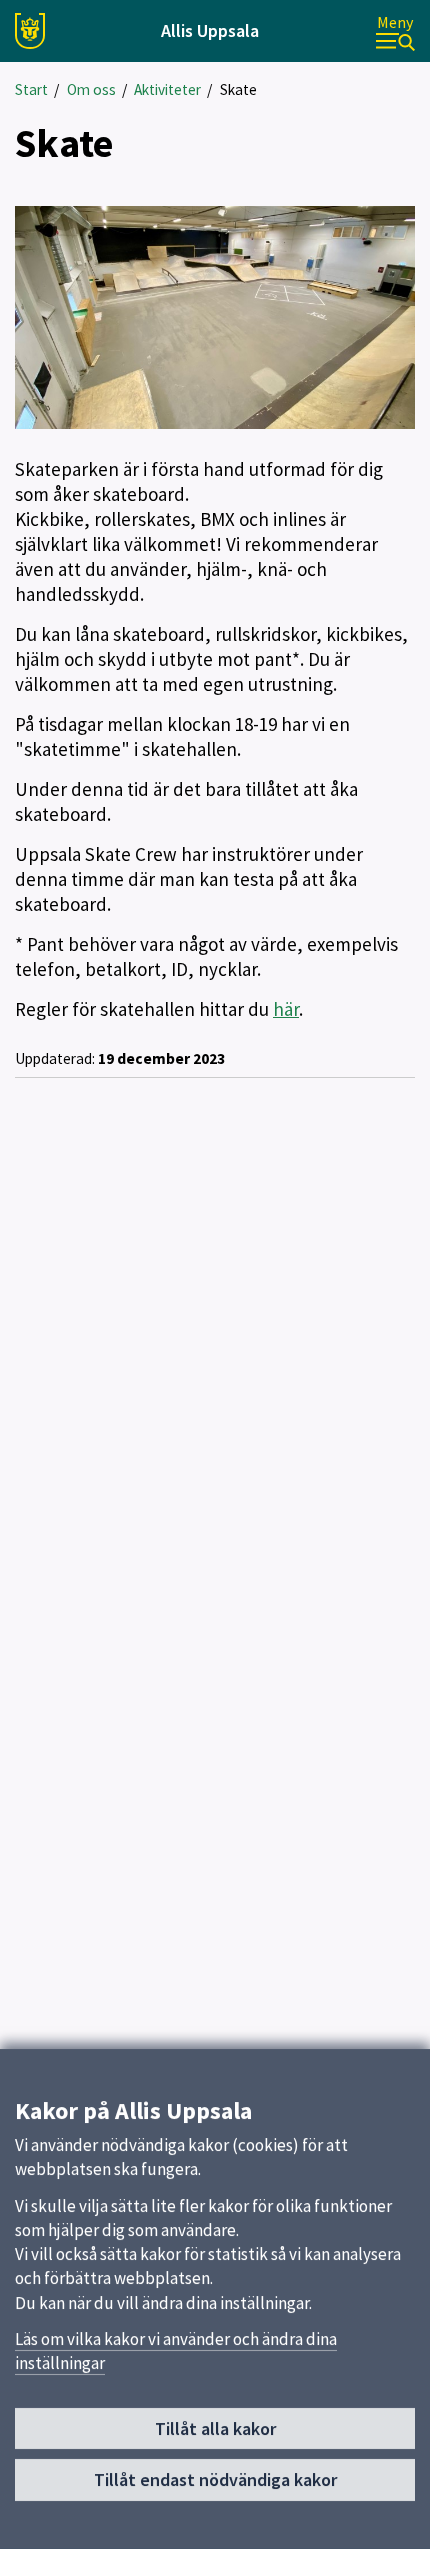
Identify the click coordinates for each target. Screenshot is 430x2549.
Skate (238, 89)
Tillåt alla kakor (215, 2428)
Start (31, 89)
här (286, 1009)
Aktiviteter (167, 89)
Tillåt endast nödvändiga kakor (215, 2479)
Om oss (91, 89)
